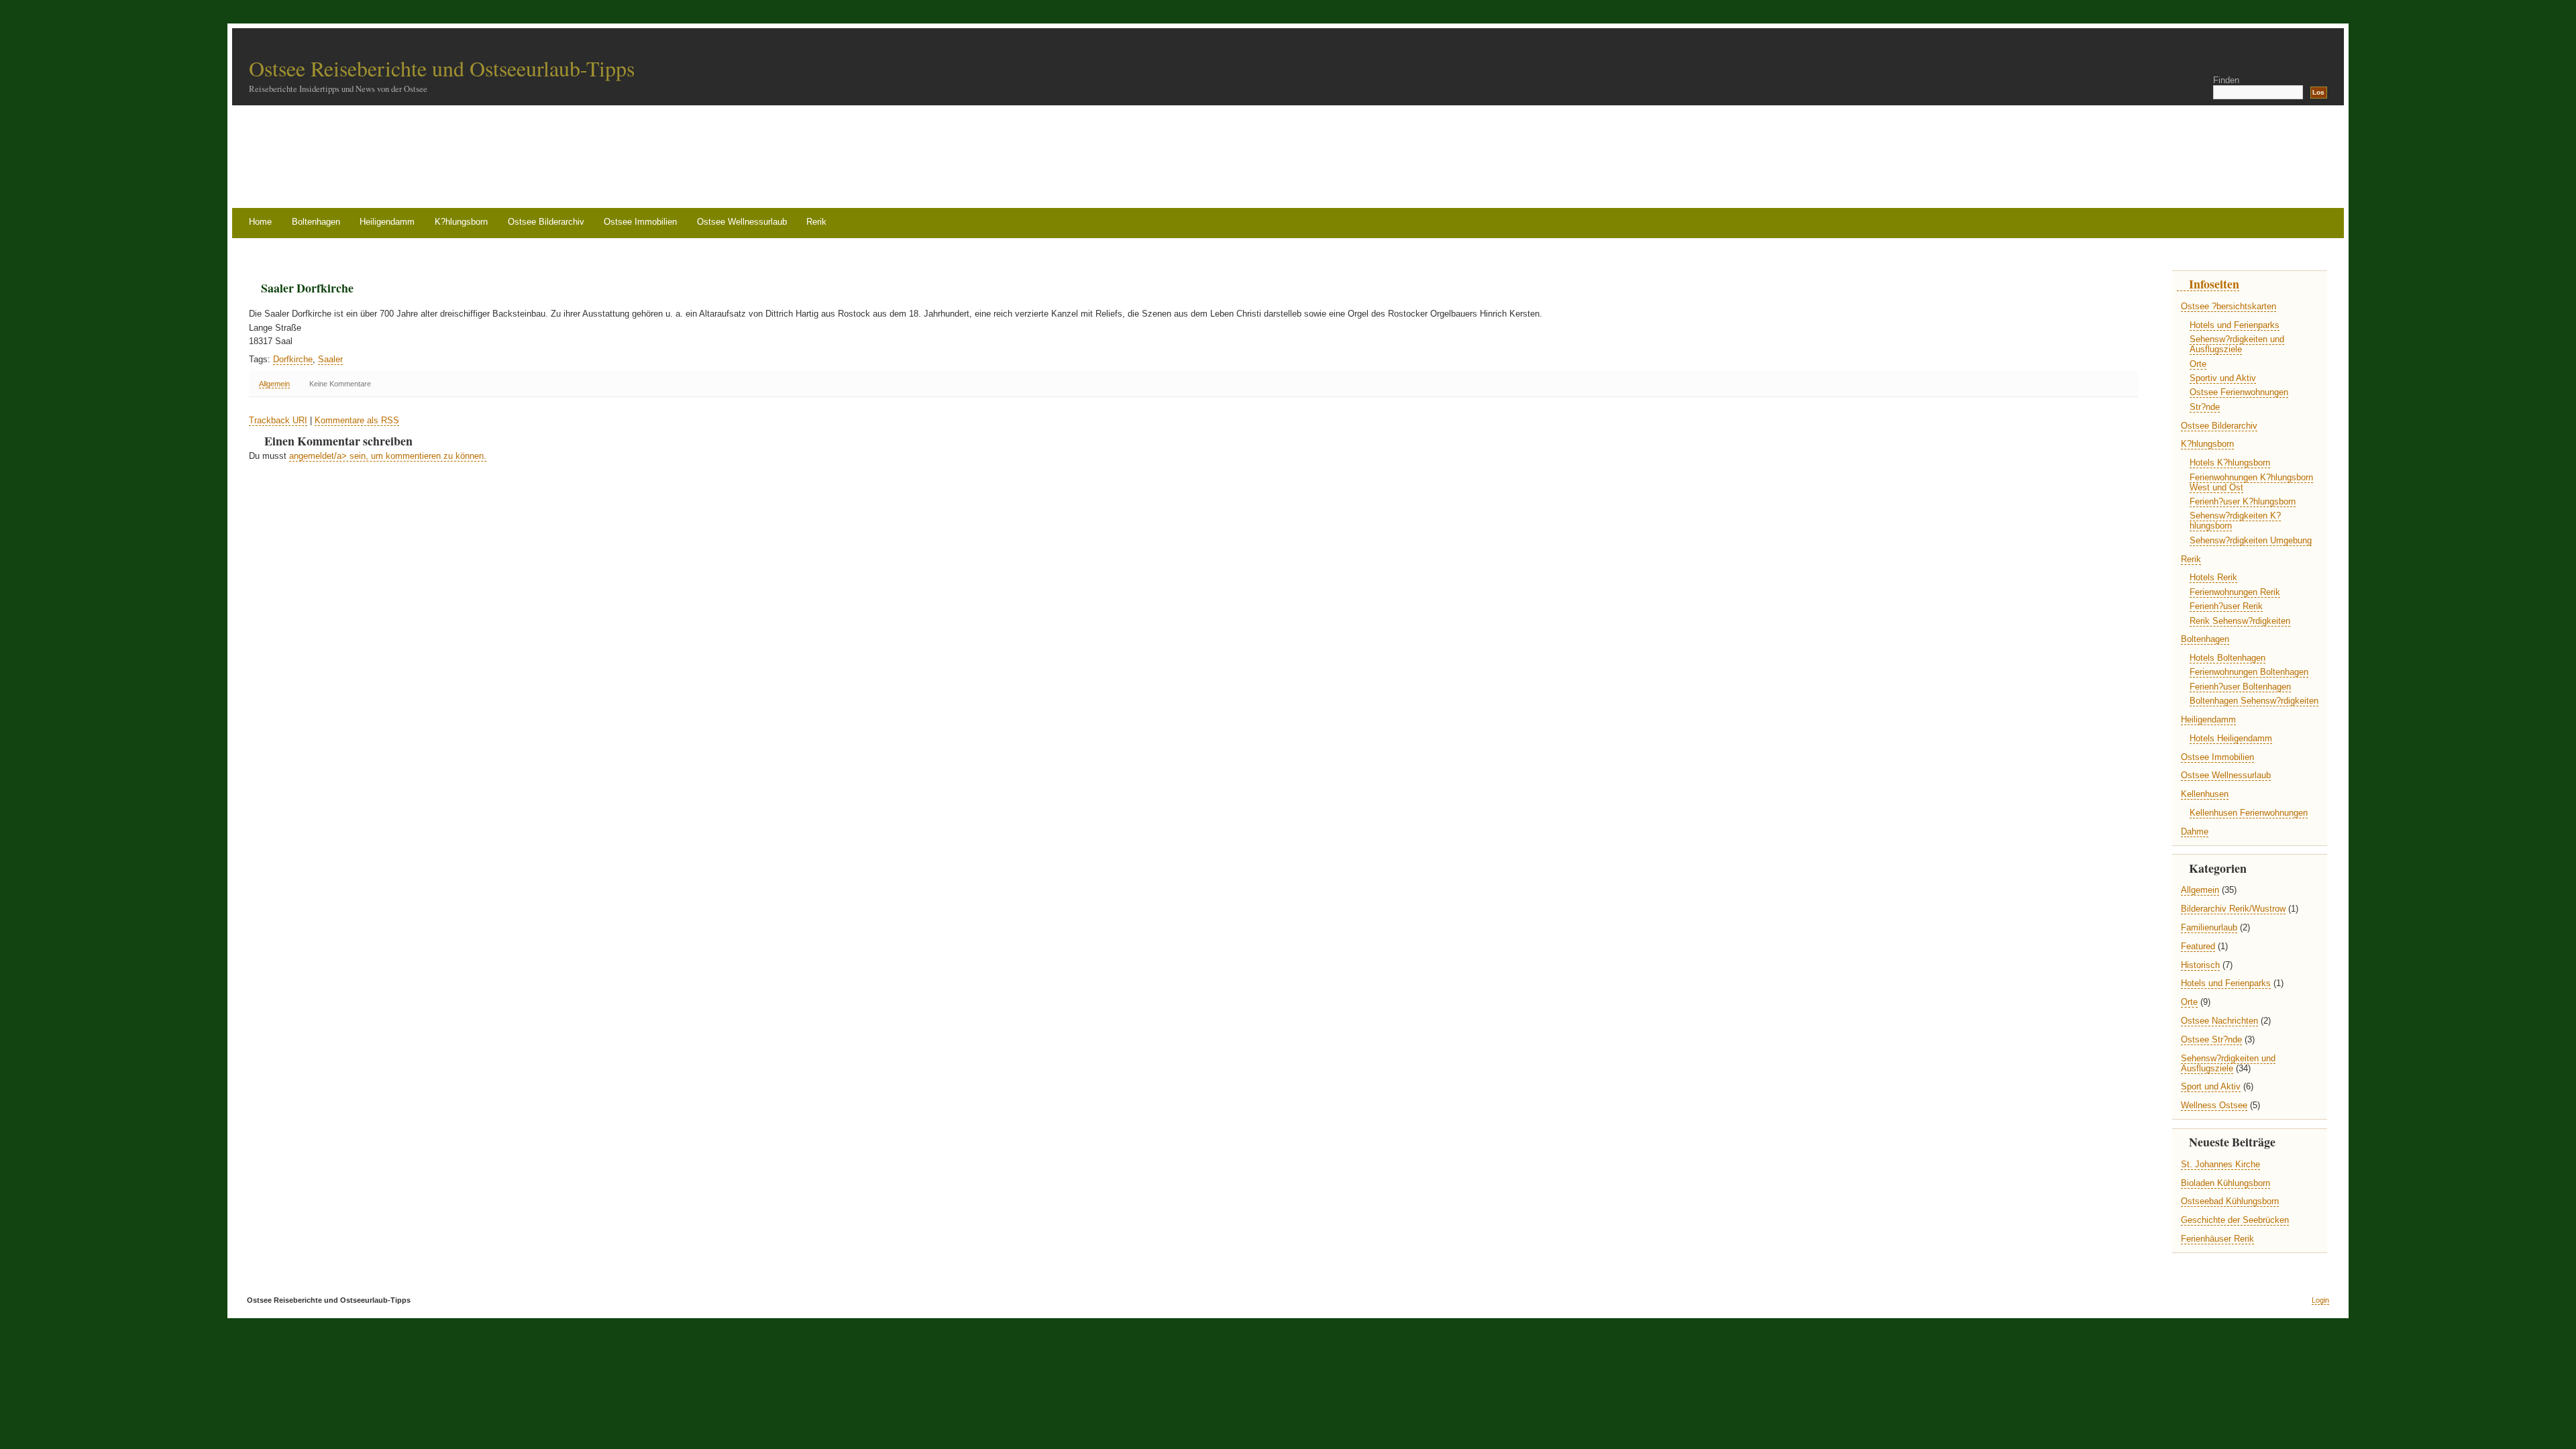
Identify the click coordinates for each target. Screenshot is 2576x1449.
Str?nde (2205, 407)
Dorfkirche (293, 359)
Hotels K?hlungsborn (2230, 463)
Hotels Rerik (2213, 577)
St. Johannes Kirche (2220, 1164)
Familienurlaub (2209, 927)
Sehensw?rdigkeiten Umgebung (2251, 540)
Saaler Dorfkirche (307, 288)
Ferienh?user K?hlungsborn (2243, 501)
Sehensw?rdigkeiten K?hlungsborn (2235, 521)
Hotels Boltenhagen (2228, 658)
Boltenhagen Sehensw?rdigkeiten (2254, 701)
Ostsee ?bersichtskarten (2229, 306)
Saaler (330, 359)
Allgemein (274, 384)
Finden (2226, 80)
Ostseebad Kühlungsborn (2230, 1201)
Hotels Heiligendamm (2231, 738)
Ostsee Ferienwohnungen (2239, 392)
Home (260, 222)
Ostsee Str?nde (2211, 1039)
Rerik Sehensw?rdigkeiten (2240, 621)
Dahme (2195, 831)
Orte (2198, 364)
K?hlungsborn (461, 222)
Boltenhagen (316, 222)
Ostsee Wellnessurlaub (742, 222)
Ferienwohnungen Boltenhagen (2249, 672)
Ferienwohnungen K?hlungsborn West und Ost (2251, 482)
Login (2320, 1300)
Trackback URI (278, 420)
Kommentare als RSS (357, 420)
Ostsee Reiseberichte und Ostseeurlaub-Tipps (442, 68)
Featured (2198, 946)
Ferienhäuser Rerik (2217, 1239)
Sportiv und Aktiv (2223, 378)
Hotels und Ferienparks (2235, 325)
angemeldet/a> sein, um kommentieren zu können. (388, 456)
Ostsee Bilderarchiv (546, 222)
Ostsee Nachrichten (2219, 1021)
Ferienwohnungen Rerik (2235, 592)
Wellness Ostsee (2214, 1105)
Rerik (816, 222)
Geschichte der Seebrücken (2235, 1220)
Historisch (2200, 965)
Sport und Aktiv (2211, 1086)
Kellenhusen (2205, 794)
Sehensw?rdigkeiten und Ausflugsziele (2237, 344)
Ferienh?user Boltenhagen (2240, 687)
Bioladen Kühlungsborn (2225, 1183)
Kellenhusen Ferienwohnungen (2249, 813)
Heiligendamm (387, 222)
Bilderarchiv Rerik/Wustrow (2233, 909)
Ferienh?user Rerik (2226, 606)
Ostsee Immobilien (640, 222)
